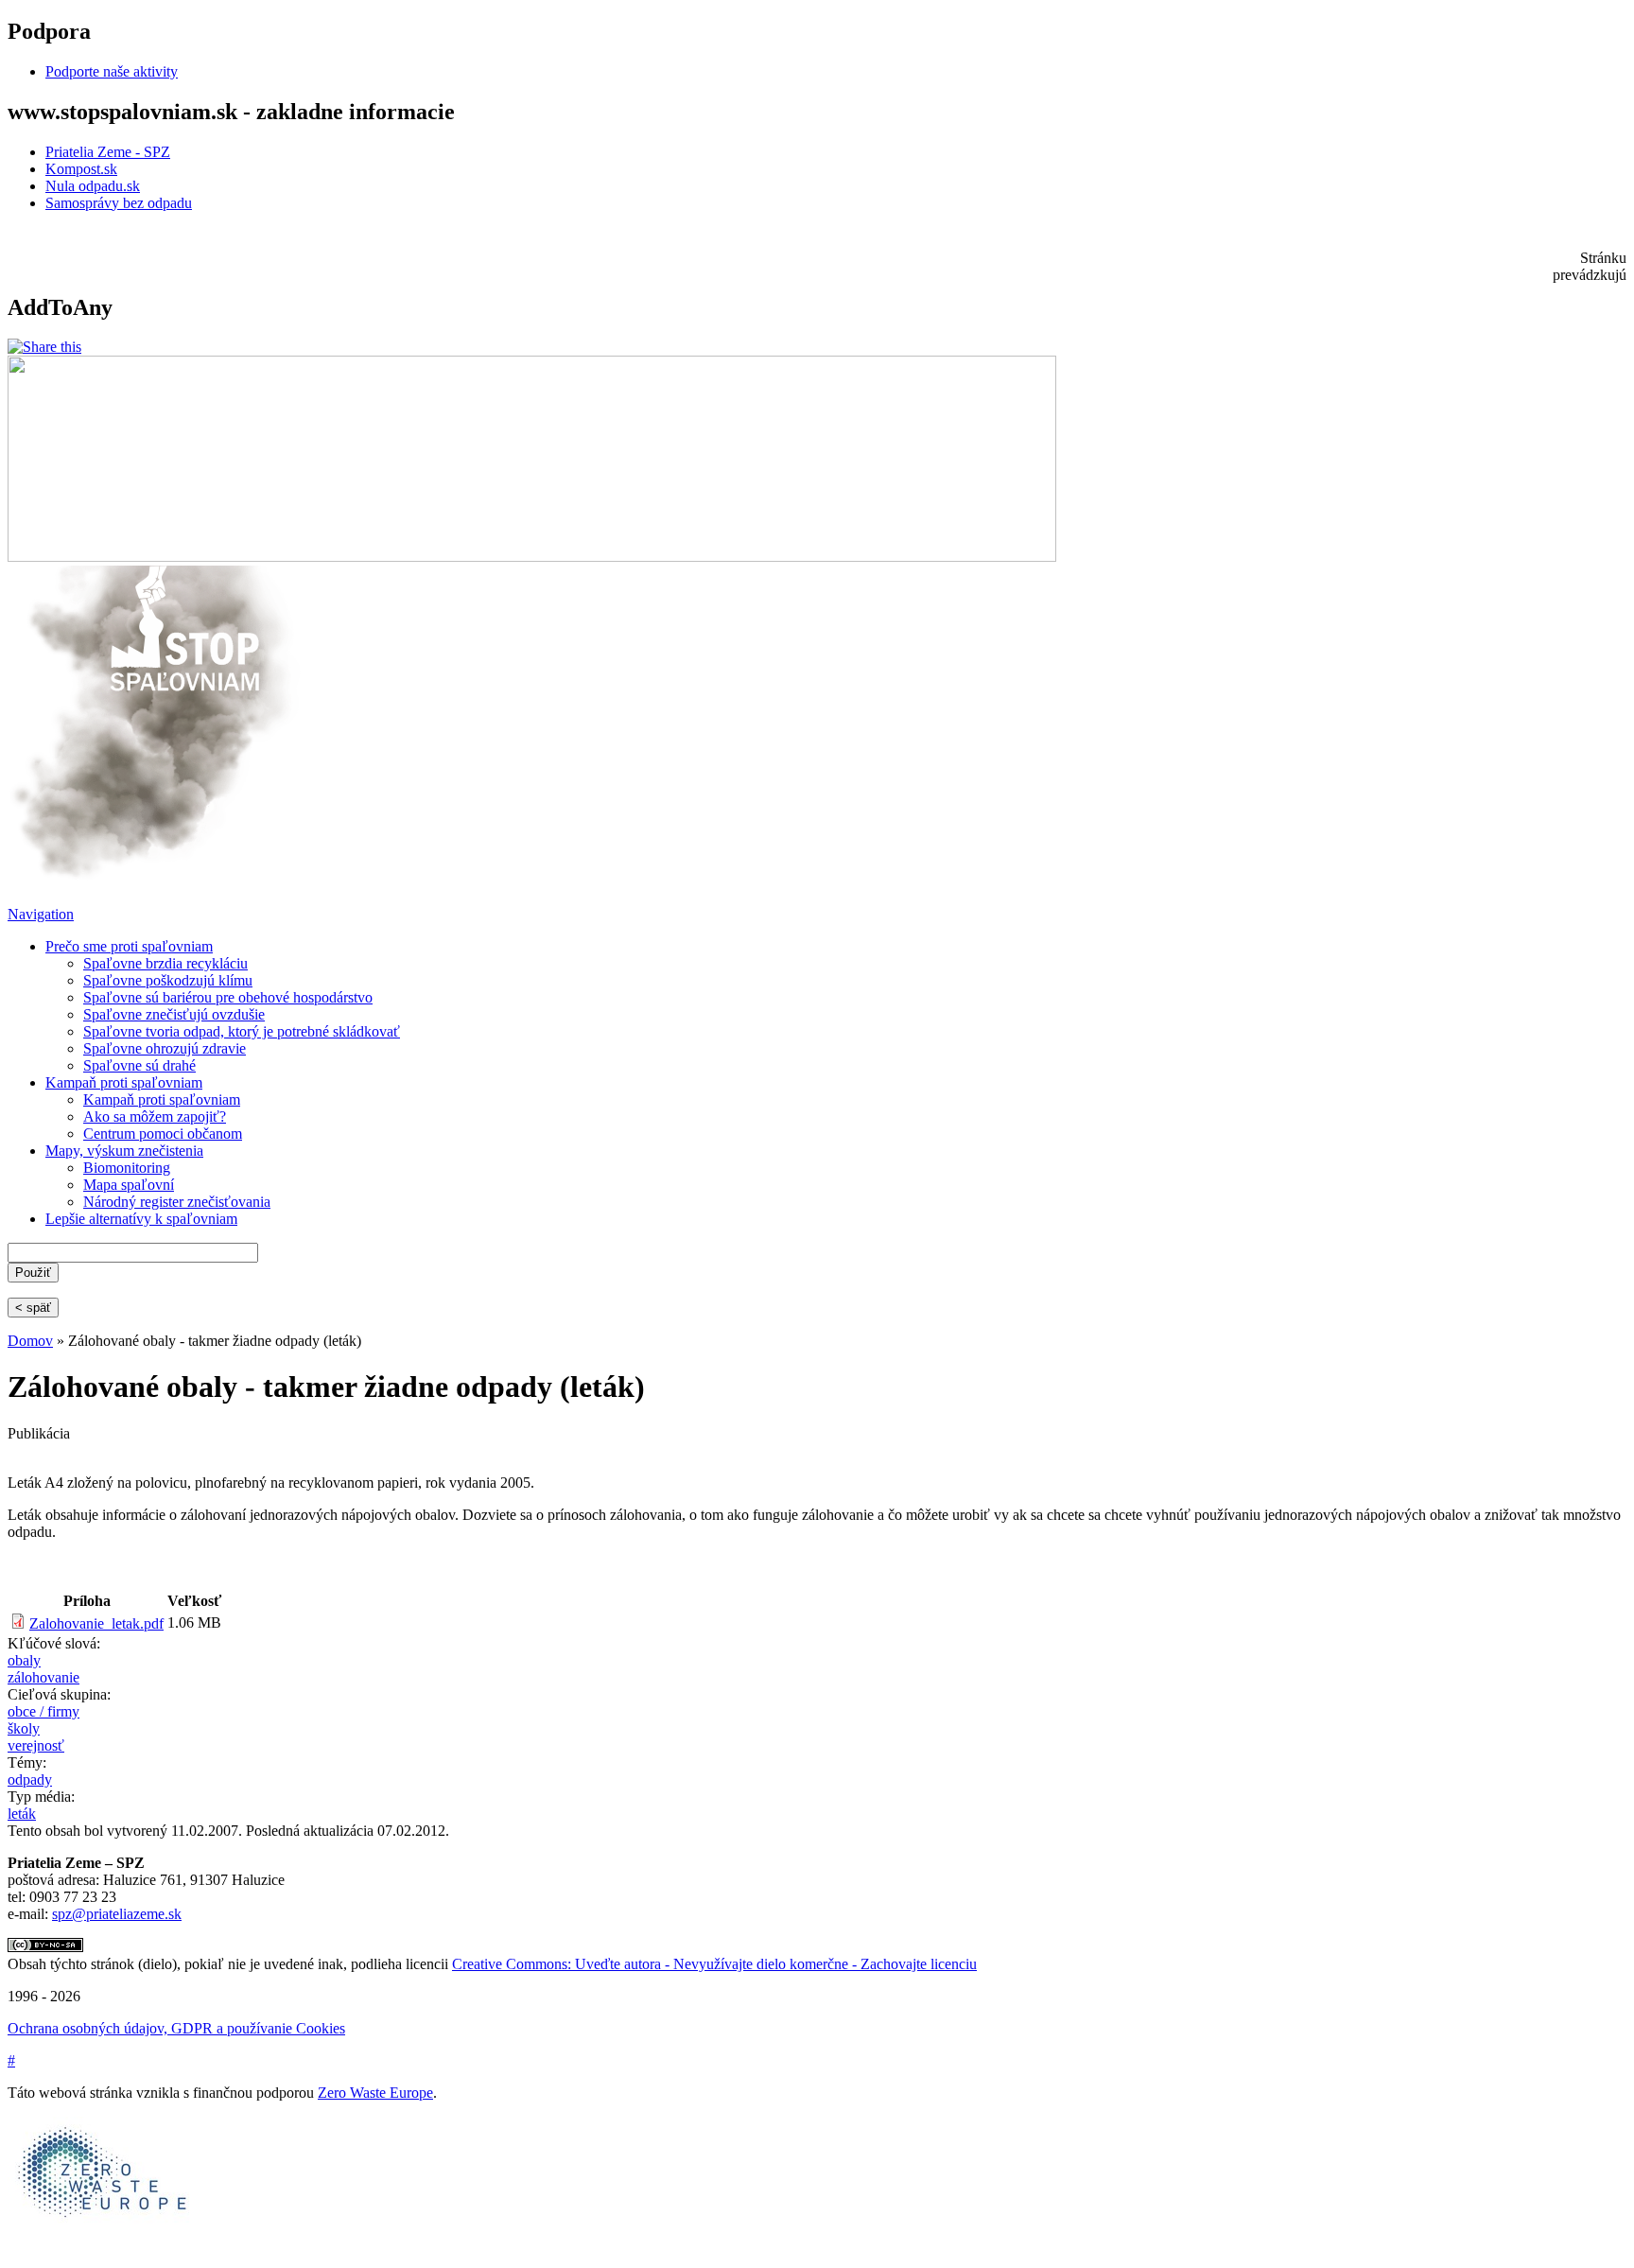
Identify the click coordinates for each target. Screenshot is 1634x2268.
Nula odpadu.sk (93, 186)
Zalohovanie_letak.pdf (96, 1623)
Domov (30, 1341)
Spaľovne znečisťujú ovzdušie (174, 1014)
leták (22, 1814)
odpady (30, 1780)
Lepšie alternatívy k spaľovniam (141, 1219)
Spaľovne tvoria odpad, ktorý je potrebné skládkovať (242, 1031)
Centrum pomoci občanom (163, 1134)
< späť (33, 1308)
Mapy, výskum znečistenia (124, 1151)
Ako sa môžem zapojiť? (155, 1117)
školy (24, 1728)
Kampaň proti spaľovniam (124, 1082)
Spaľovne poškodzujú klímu (168, 980)
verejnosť (36, 1745)
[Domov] (156, 876)
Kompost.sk (81, 169)
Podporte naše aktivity (112, 71)
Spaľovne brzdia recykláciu (165, 963)
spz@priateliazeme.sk (117, 1914)
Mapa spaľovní (129, 1185)
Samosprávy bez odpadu (119, 203)
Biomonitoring (127, 1168)
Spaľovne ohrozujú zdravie (165, 1048)
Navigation (41, 914)
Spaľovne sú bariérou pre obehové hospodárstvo (228, 997)
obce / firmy (43, 1711)
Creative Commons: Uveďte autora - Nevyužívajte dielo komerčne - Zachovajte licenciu (714, 1964)
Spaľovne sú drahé (139, 1065)
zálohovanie (43, 1677)
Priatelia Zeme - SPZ (108, 152)
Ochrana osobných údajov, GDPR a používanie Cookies (176, 2028)
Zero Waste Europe (375, 2093)
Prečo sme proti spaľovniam (129, 946)
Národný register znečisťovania (177, 1202)
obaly (24, 1660)
